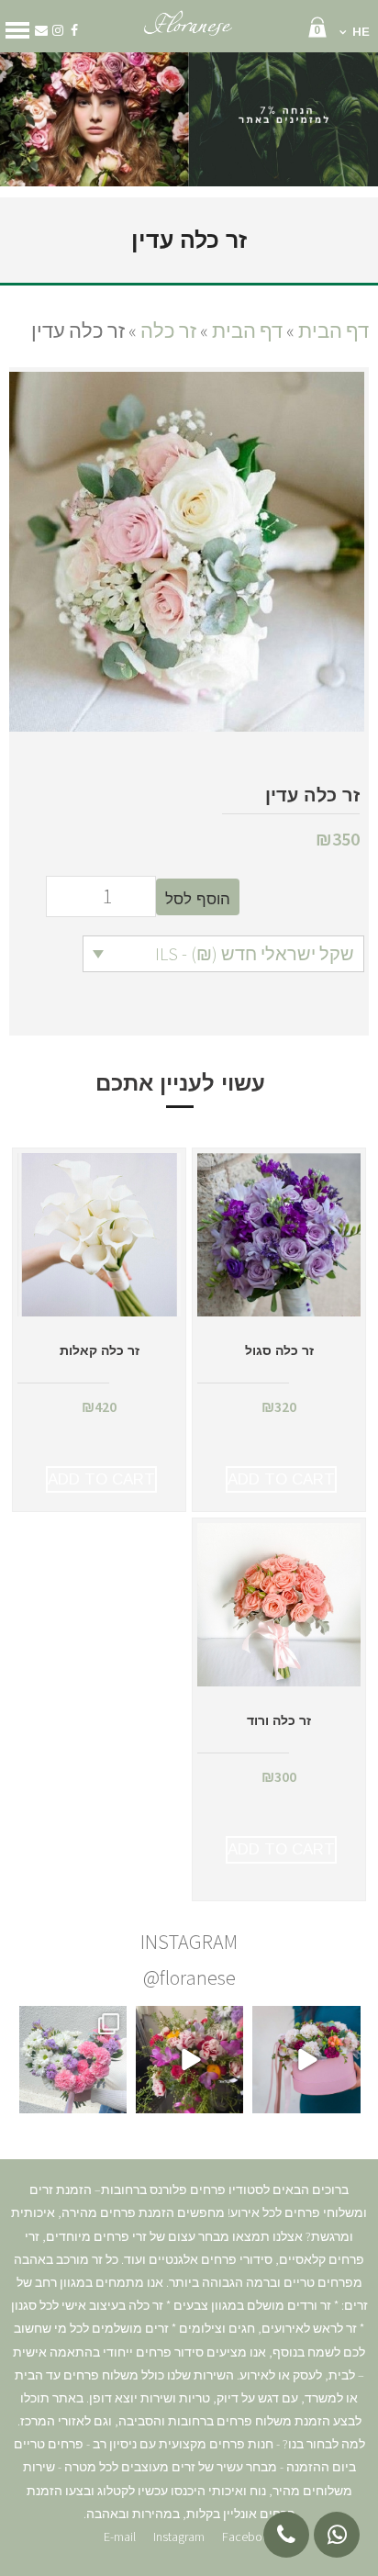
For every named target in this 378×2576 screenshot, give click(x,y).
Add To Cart (281, 1479)
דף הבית (334, 330)
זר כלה (168, 330)
